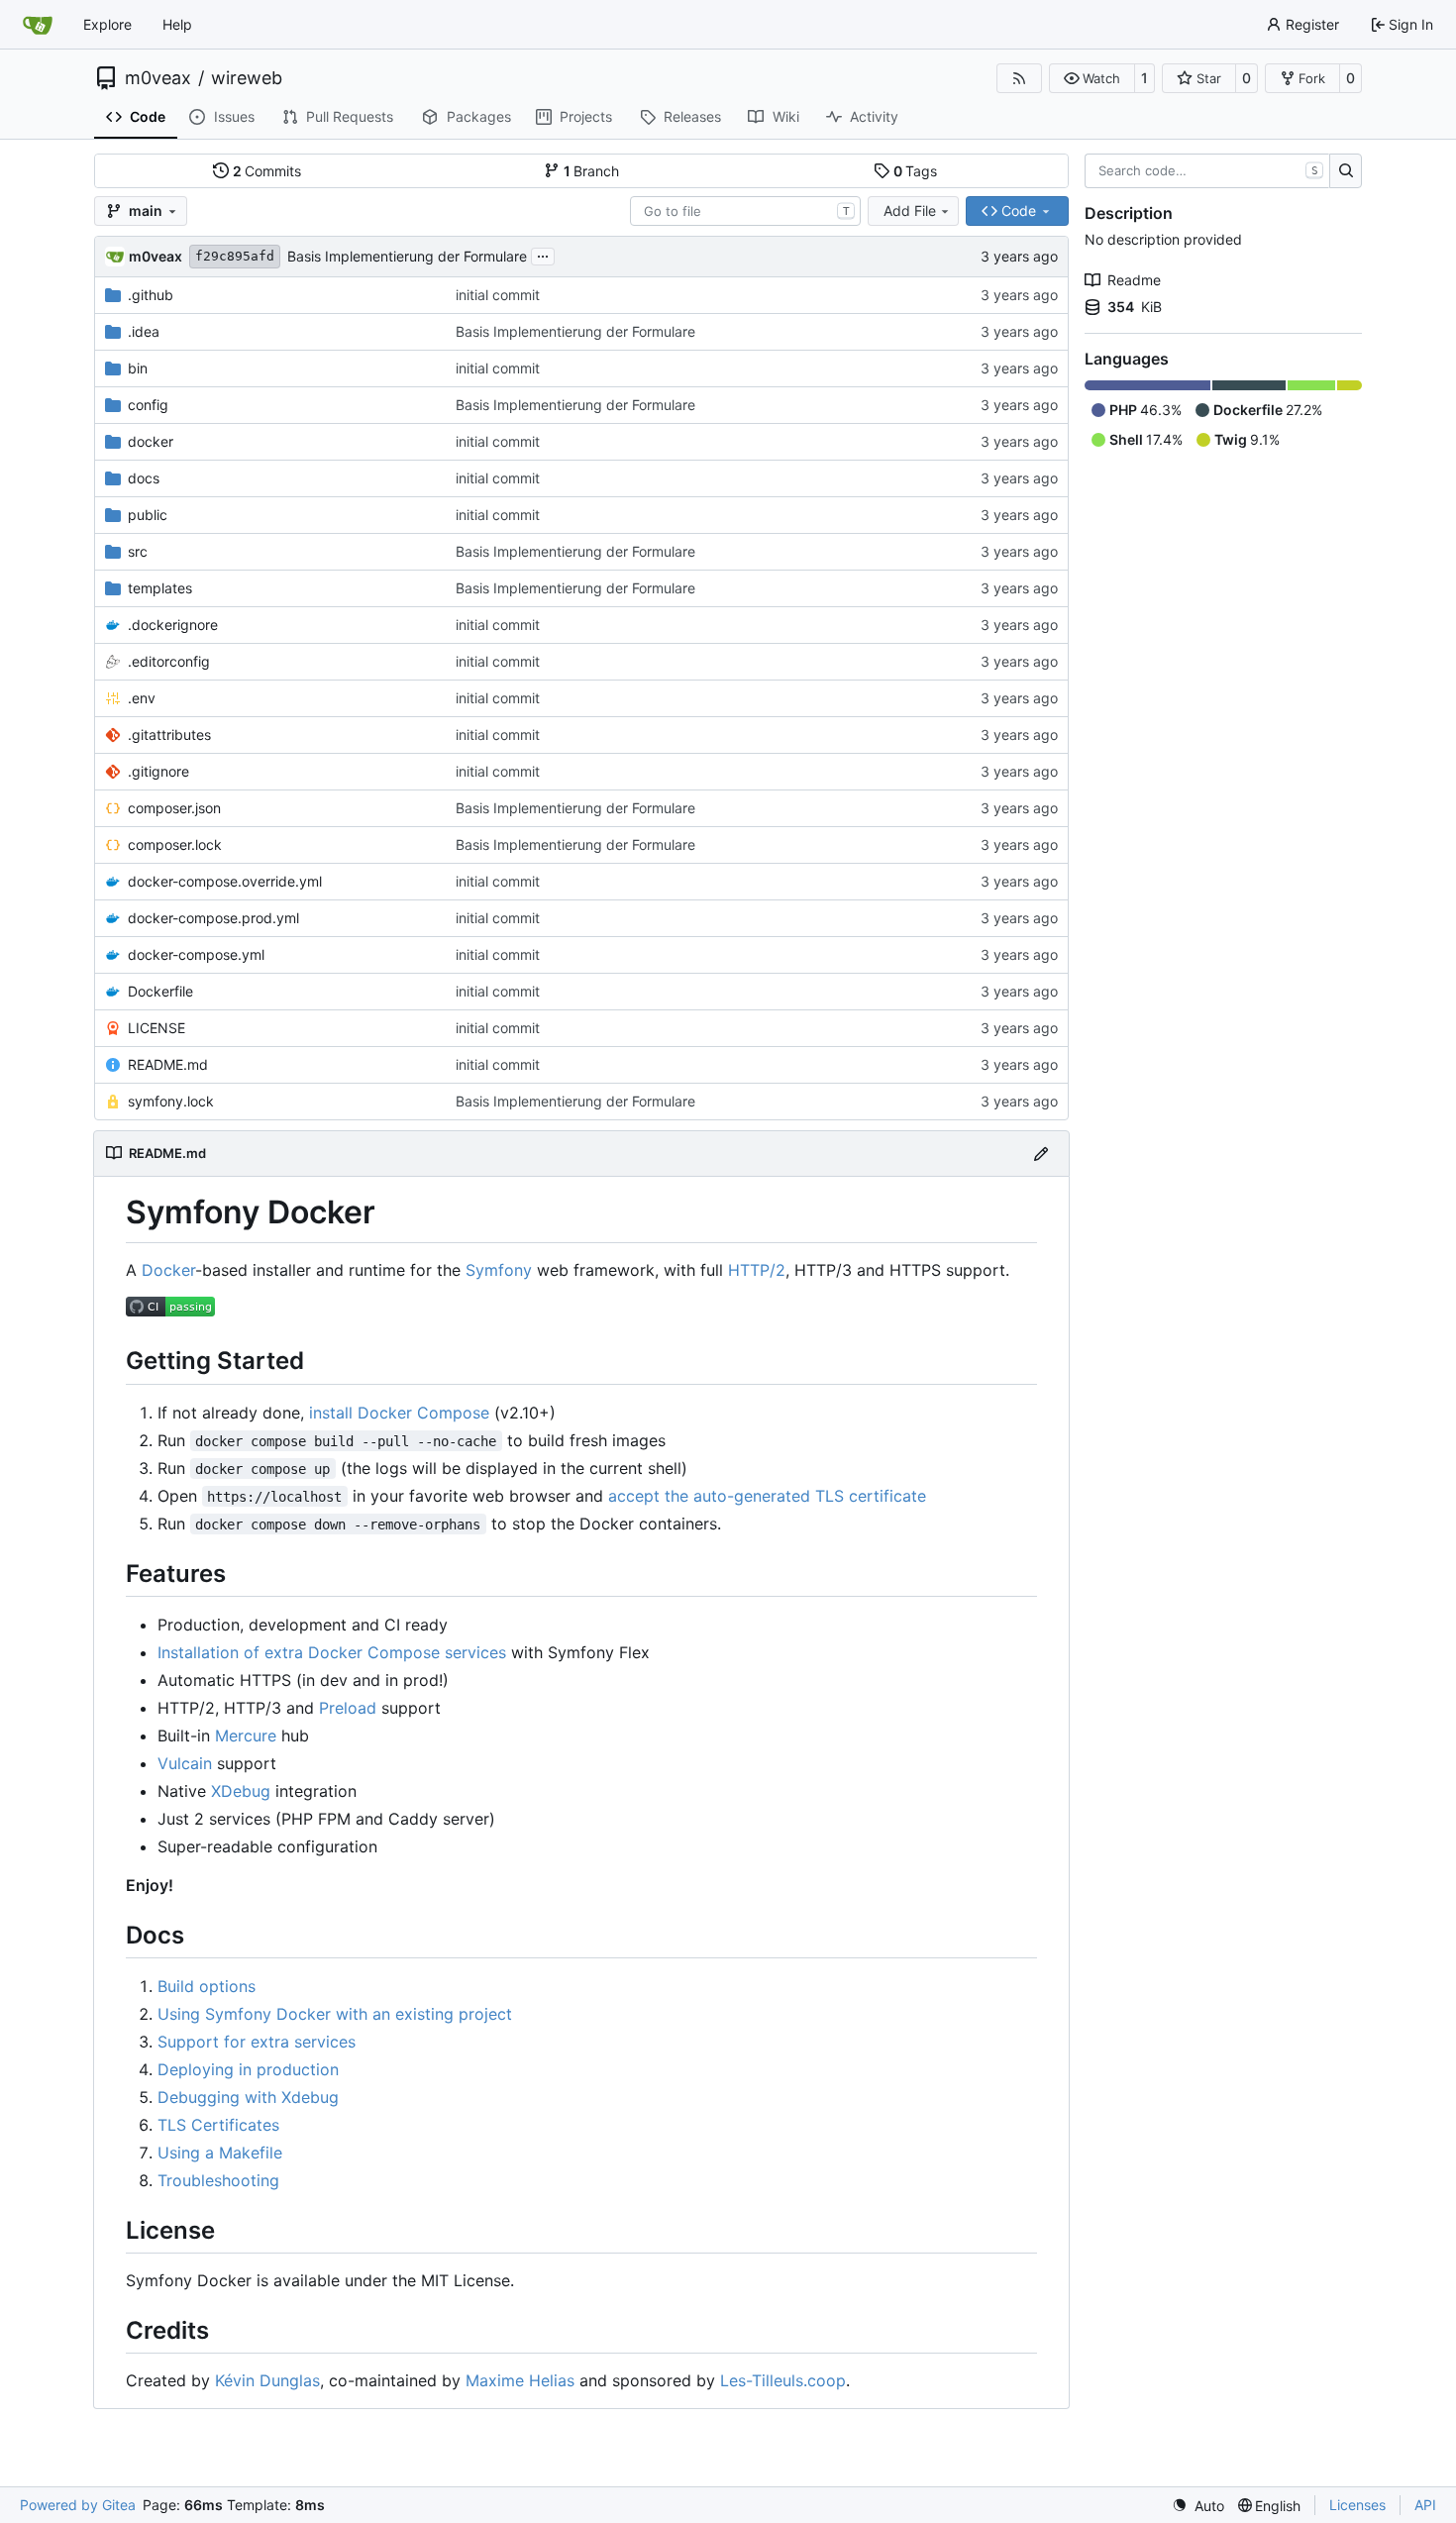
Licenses (1357, 2505)
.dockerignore (173, 625)
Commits (267, 171)
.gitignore (158, 771)
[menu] (1198, 2506)
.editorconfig (169, 661)
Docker (168, 1270)
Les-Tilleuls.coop (783, 2380)
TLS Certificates (218, 2125)
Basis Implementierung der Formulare (407, 256)
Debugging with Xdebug (248, 2097)
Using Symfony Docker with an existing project (335, 2014)
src (138, 551)
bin (138, 368)
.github (151, 295)
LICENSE (156, 1028)
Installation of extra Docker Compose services (332, 1652)
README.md (168, 1064)
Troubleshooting (218, 2180)
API (1425, 2505)
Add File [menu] (910, 210)
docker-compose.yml (196, 954)
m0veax (158, 78)
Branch (592, 171)
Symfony (499, 1270)
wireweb (247, 78)
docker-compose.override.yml (225, 881)
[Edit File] (1041, 1154)
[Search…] (1346, 171)
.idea (144, 331)
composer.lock (175, 844)
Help (177, 24)
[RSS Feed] (1019, 78)
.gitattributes (169, 735)
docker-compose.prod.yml (213, 918)
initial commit (498, 295)
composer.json (174, 808)
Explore (107, 24)
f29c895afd (235, 256)
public (148, 515)
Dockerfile (160, 991)
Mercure (246, 1735)
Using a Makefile (220, 2153)
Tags (916, 171)
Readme (1134, 280)
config (148, 405)
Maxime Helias (520, 2380)
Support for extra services (257, 2042)
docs (144, 478)
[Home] (38, 25)
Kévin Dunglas (267, 2380)
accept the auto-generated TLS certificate (767, 1496)
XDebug (241, 1791)
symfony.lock (171, 1101)
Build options (207, 1986)
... (543, 254)
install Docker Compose (399, 1413)
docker (151, 441)
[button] (1092, 78)
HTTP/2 (757, 1270)
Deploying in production (248, 2069)
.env (142, 698)
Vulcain (185, 1763)
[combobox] (745, 211)
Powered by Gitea (78, 2505)
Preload (348, 1708)
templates (160, 588)
